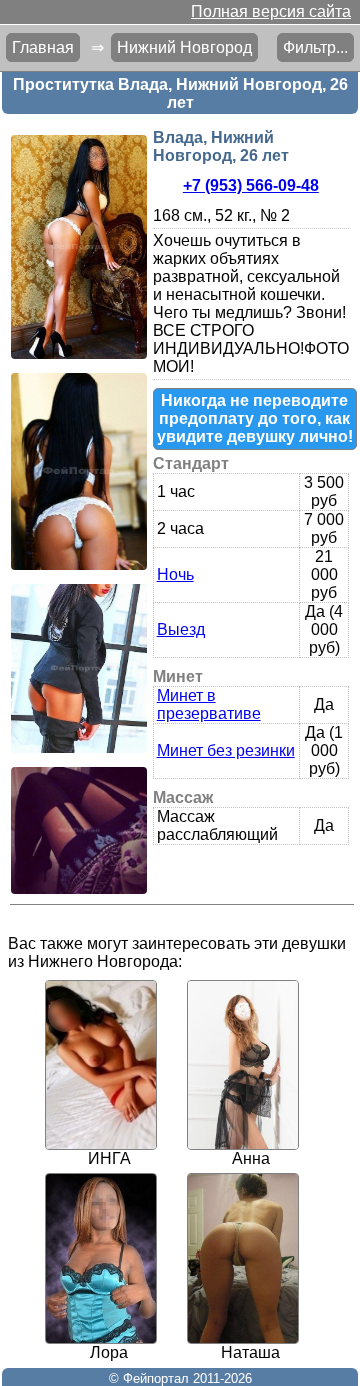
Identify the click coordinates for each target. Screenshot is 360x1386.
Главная (43, 47)
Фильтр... (315, 47)
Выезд (181, 629)
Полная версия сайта (271, 11)
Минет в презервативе (209, 704)
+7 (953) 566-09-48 (251, 185)
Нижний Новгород (184, 47)
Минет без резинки (226, 750)
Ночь (175, 574)
